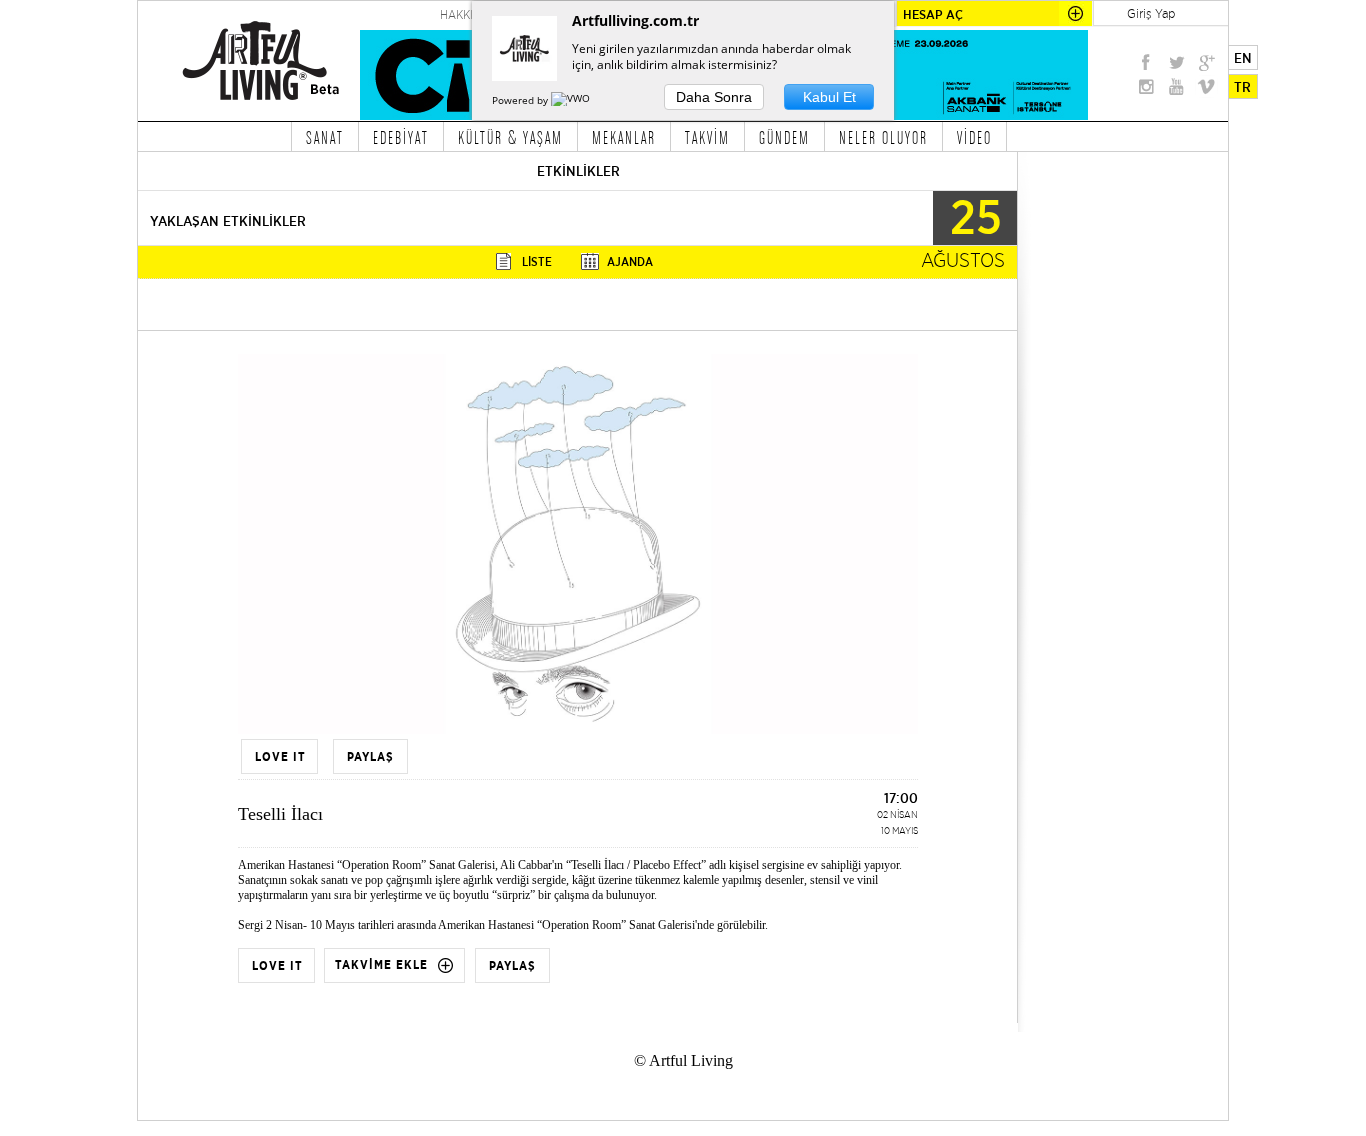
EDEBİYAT (401, 137)
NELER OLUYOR (883, 137)
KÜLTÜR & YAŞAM (510, 137)
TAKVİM (707, 137)
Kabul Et (829, 97)
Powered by (521, 100)
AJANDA (630, 261)
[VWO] (572, 100)
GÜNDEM (784, 137)
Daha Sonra (714, 97)
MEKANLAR (624, 137)
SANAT (325, 137)
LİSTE (537, 261)
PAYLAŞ (512, 966)
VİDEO (974, 137)
